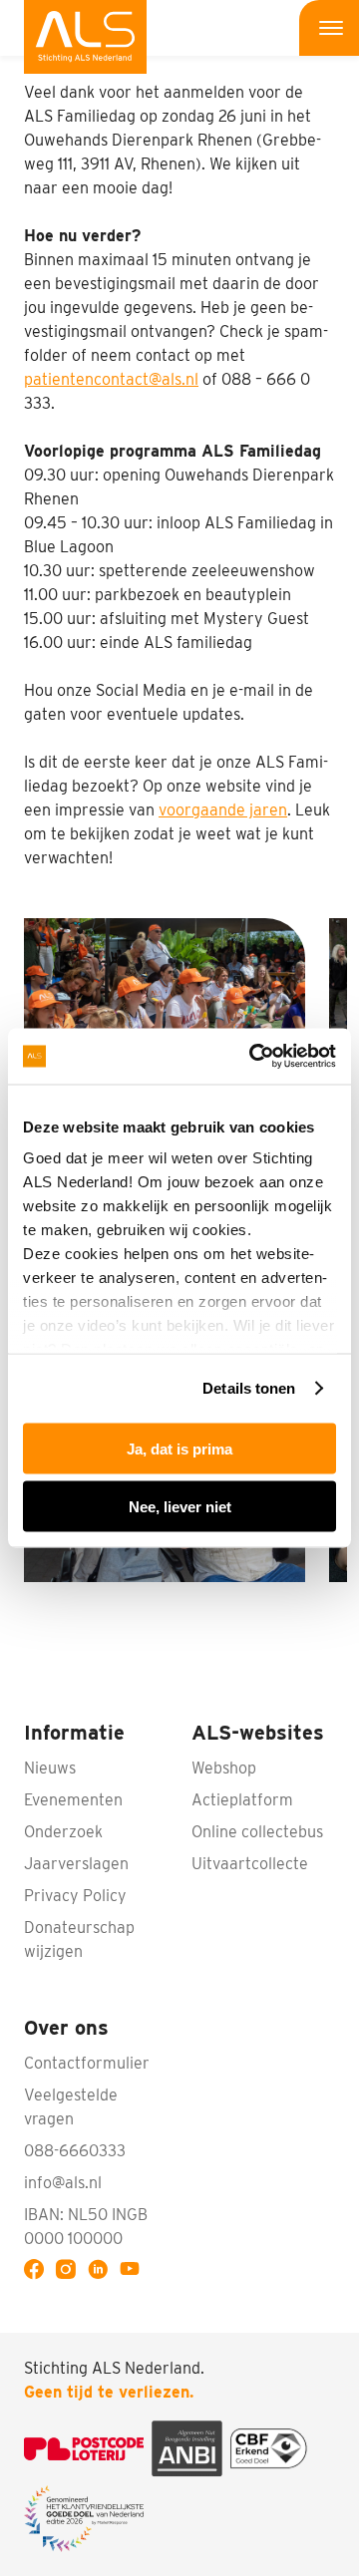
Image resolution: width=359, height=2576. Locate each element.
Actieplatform (242, 1800)
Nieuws (50, 1768)
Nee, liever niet (180, 1507)
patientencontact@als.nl (111, 379)
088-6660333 (75, 2151)
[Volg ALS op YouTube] (134, 2272)
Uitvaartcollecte (250, 1864)
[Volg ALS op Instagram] (70, 2272)
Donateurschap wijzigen (79, 1939)
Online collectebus (257, 1832)
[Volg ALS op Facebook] (38, 2272)
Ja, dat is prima (179, 1448)
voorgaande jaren (223, 810)
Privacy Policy (75, 1896)
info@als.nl (63, 2183)
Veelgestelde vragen (71, 2107)
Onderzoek (63, 1832)
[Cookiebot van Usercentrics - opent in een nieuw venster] (253, 1057)
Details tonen (249, 1388)
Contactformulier (87, 2063)
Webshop (224, 1768)
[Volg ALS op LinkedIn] (102, 2272)
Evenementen (73, 1800)
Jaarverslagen (76, 1864)
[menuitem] (85, 37)
